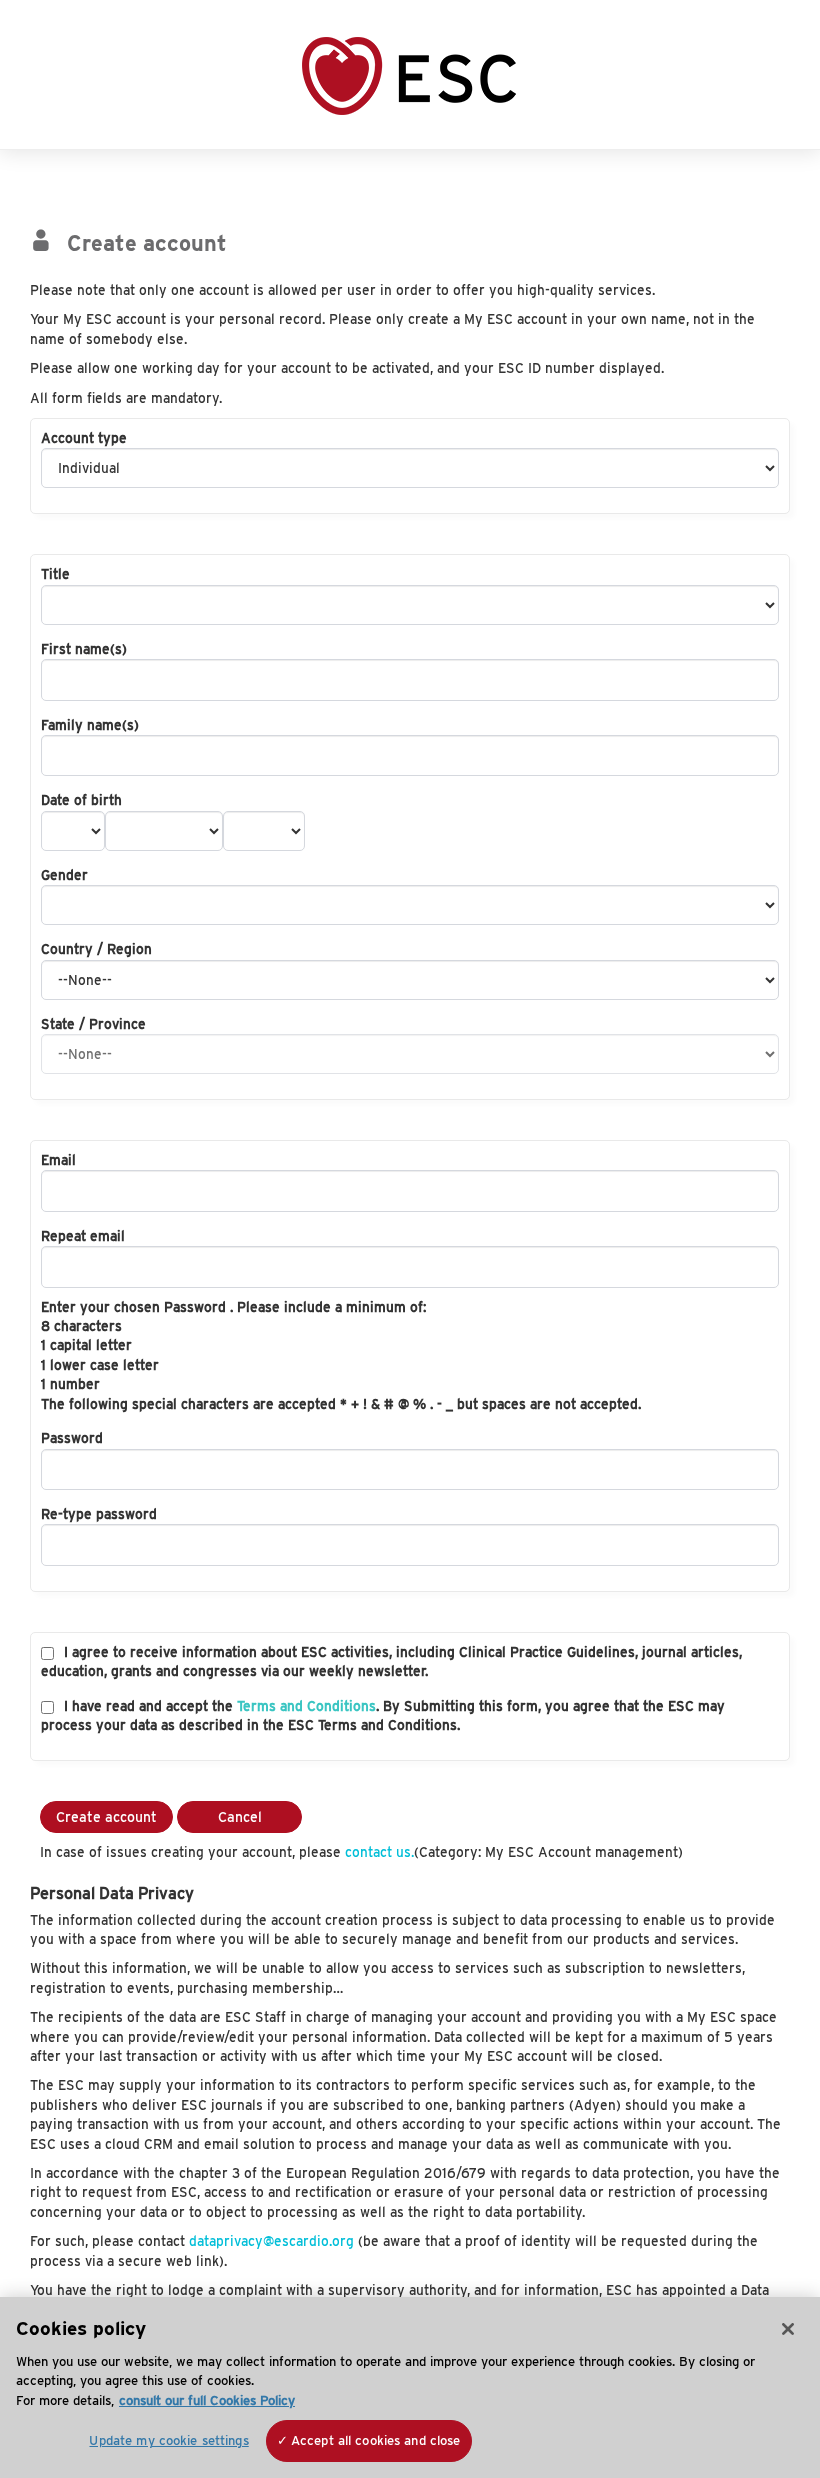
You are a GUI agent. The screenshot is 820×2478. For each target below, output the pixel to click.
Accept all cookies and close (376, 2440)
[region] (410, 2387)
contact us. (379, 1852)
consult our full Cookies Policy (207, 2400)
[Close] (788, 2329)
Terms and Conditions (306, 1706)
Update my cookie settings (168, 2440)
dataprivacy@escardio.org (271, 2241)
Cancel (240, 1817)
